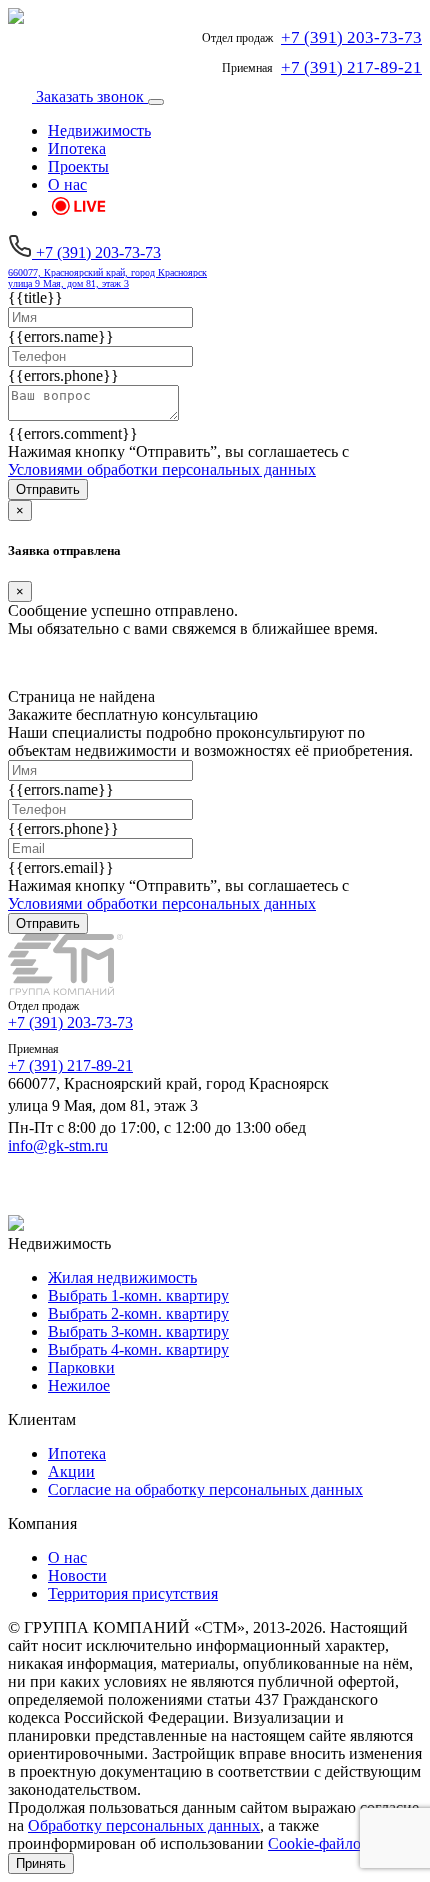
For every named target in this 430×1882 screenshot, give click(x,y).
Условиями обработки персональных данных (162, 469)
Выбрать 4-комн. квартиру (138, 1349)
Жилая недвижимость (122, 1277)
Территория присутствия (133, 1593)
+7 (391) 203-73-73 (70, 1022)
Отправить (48, 489)
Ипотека (77, 148)
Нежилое (79, 1385)
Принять (41, 1863)
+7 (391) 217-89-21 (70, 1065)
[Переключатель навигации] (156, 102)
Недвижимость (99, 130)
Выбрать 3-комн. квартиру (138, 1331)
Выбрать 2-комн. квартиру (138, 1313)
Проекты (78, 166)
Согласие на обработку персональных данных (205, 1489)
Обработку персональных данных (144, 1825)
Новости (77, 1575)
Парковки (81, 1367)
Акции (71, 1471)
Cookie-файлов (318, 1843)
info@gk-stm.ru (58, 1145)
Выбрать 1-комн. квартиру (138, 1295)
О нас (67, 184)
